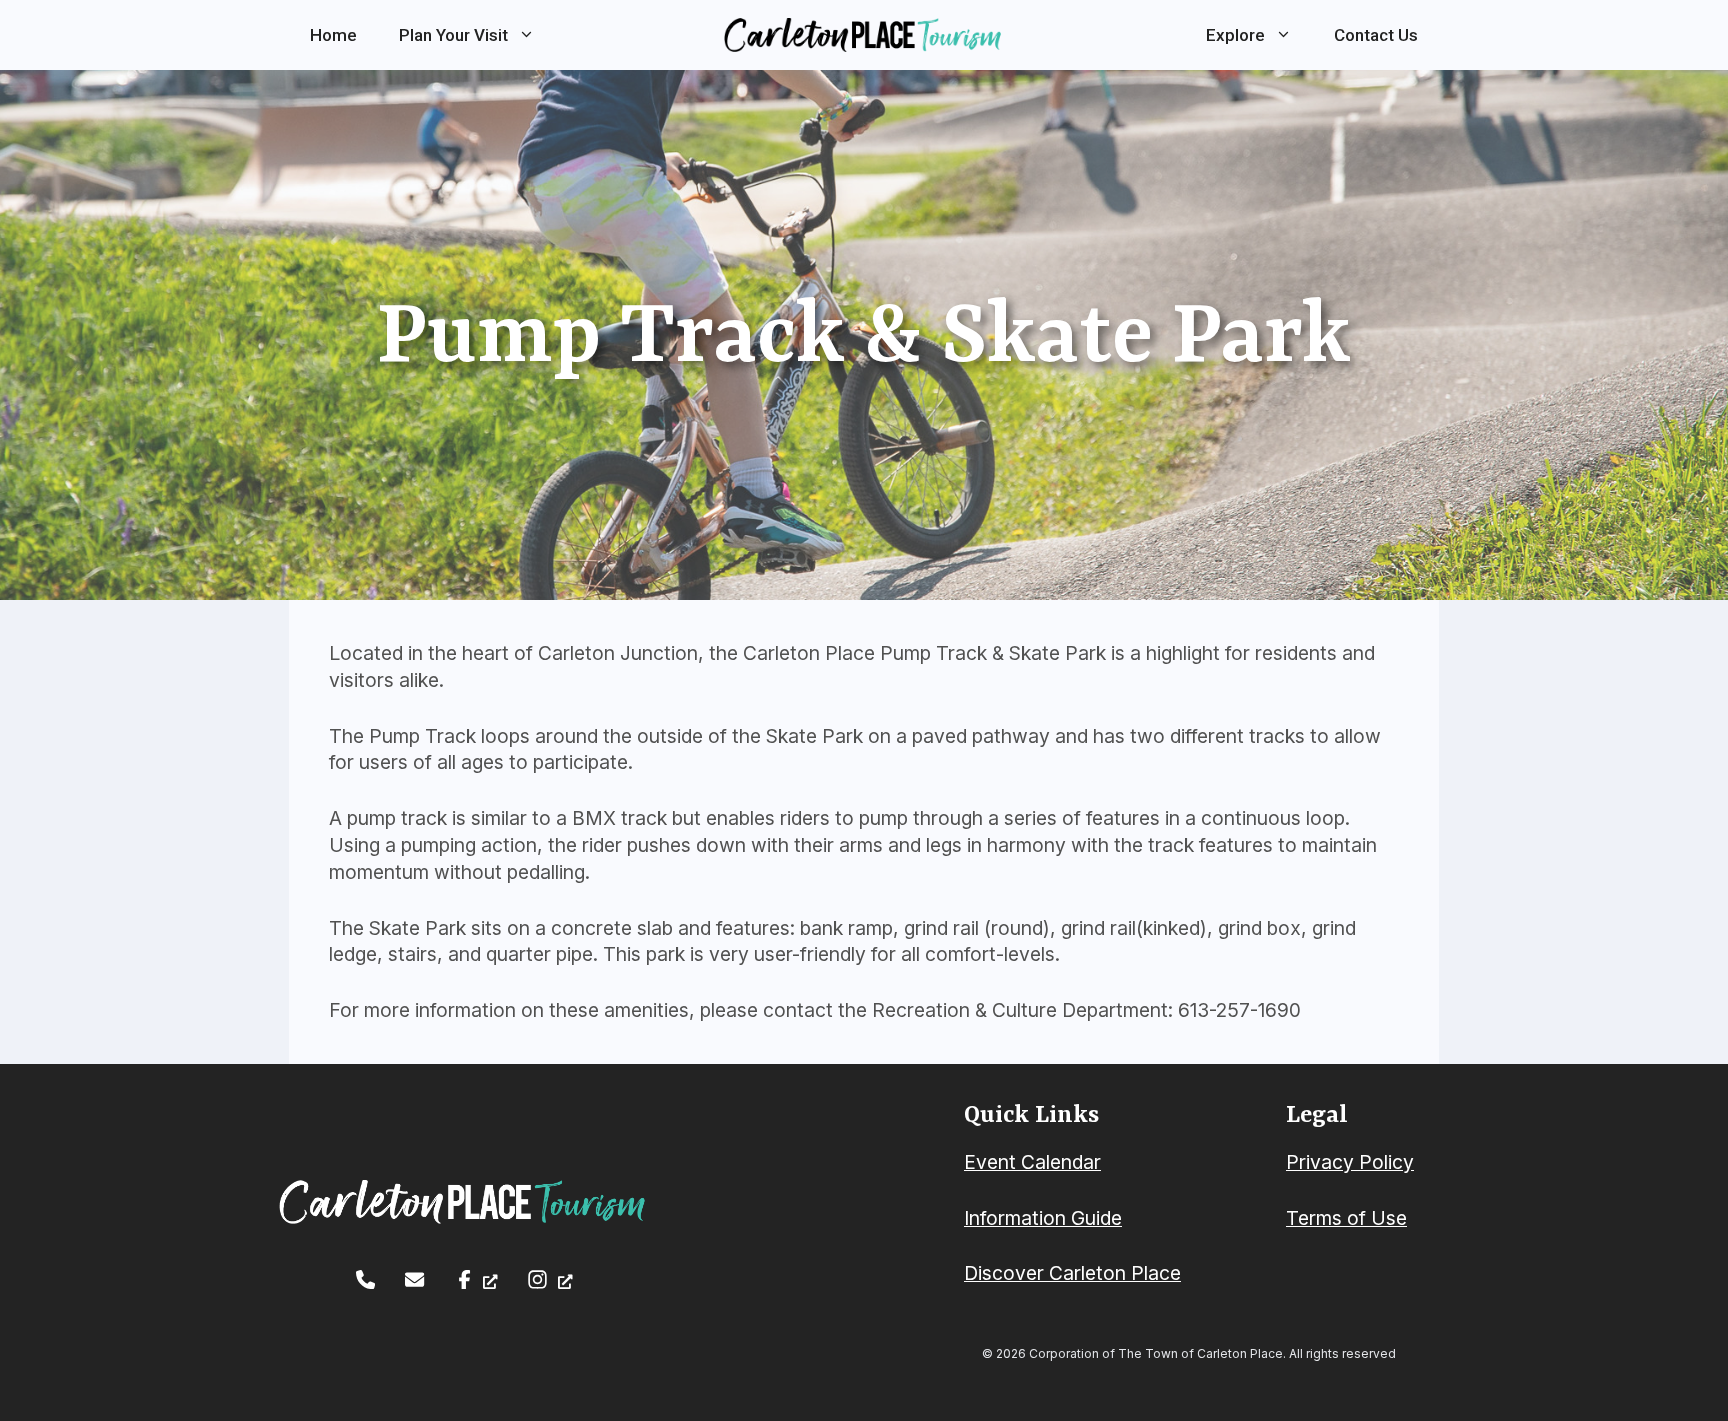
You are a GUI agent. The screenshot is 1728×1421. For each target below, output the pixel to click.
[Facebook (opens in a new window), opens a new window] (476, 1279)
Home (333, 35)
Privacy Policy (1350, 1162)
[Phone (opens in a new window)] (365, 1279)
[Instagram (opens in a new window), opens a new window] (549, 1279)
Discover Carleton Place (1072, 1273)
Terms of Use (1346, 1218)
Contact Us (1376, 35)
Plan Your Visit (453, 35)
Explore (1235, 35)
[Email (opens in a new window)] (414, 1279)
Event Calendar (1032, 1162)
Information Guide (1043, 1218)
